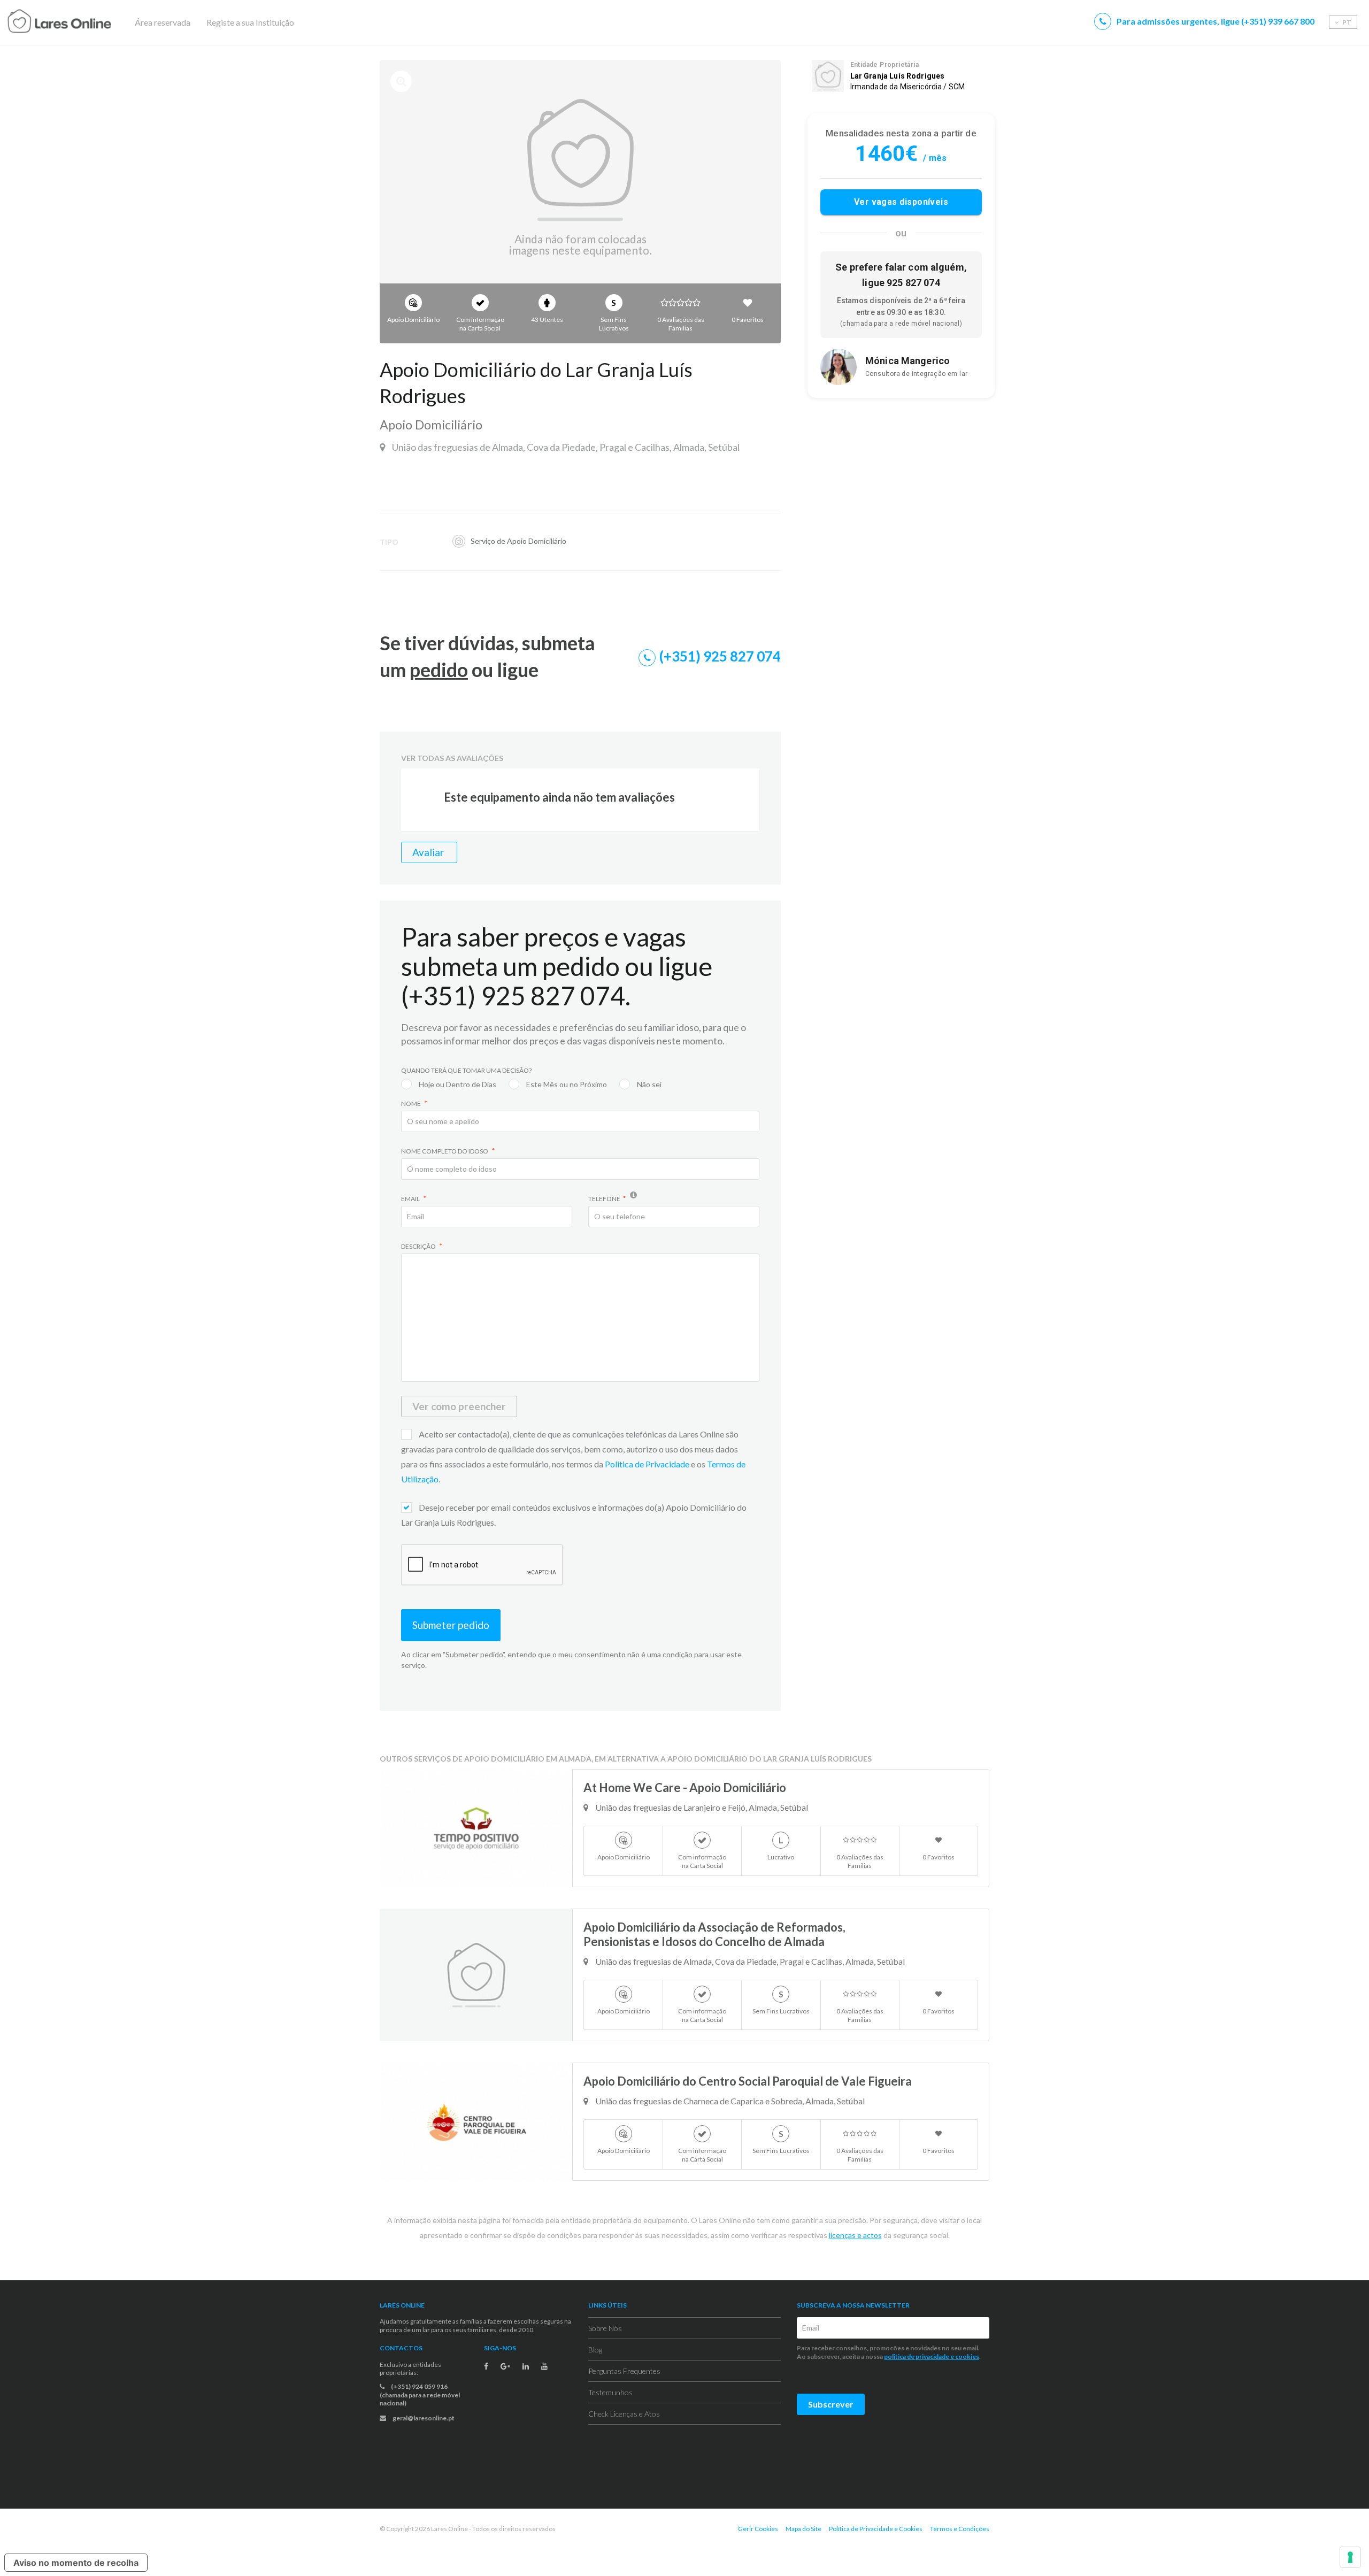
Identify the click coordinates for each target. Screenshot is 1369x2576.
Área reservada (163, 22)
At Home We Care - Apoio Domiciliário (685, 1787)
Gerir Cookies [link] (758, 2529)
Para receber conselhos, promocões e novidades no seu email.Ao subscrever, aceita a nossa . (889, 2352)
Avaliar (429, 852)
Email (411, 1199)
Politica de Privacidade (648, 1464)
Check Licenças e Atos (624, 2414)
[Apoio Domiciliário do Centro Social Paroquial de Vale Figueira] (476, 2122)
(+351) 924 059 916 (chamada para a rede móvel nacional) (420, 2395)
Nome (412, 1104)
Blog (595, 2350)
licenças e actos (855, 2235)
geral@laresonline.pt (423, 2418)
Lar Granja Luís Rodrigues (898, 76)
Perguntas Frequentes (624, 2371)
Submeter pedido (451, 1625)
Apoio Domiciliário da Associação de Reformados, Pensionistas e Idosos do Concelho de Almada (714, 1934)
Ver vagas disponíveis (901, 202)
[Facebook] (486, 2366)
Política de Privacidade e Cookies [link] (876, 2529)
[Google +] (505, 2366)
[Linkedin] (526, 2366)
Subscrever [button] (831, 2404)
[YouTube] (544, 2366)
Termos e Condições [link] (960, 2529)
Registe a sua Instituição (250, 22)
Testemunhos (610, 2392)
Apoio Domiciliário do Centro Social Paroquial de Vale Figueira (748, 2081)
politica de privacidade (917, 2356)
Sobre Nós (605, 2328)
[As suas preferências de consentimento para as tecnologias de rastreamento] (1350, 2557)
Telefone (604, 1199)
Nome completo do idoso (445, 1151)
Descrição (419, 1246)
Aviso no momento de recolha (76, 2563)
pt (1346, 22)
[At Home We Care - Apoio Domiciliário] (476, 1828)
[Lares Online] (80, 22)
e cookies (964, 2356)
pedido (439, 670)
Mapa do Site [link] (803, 2529)
